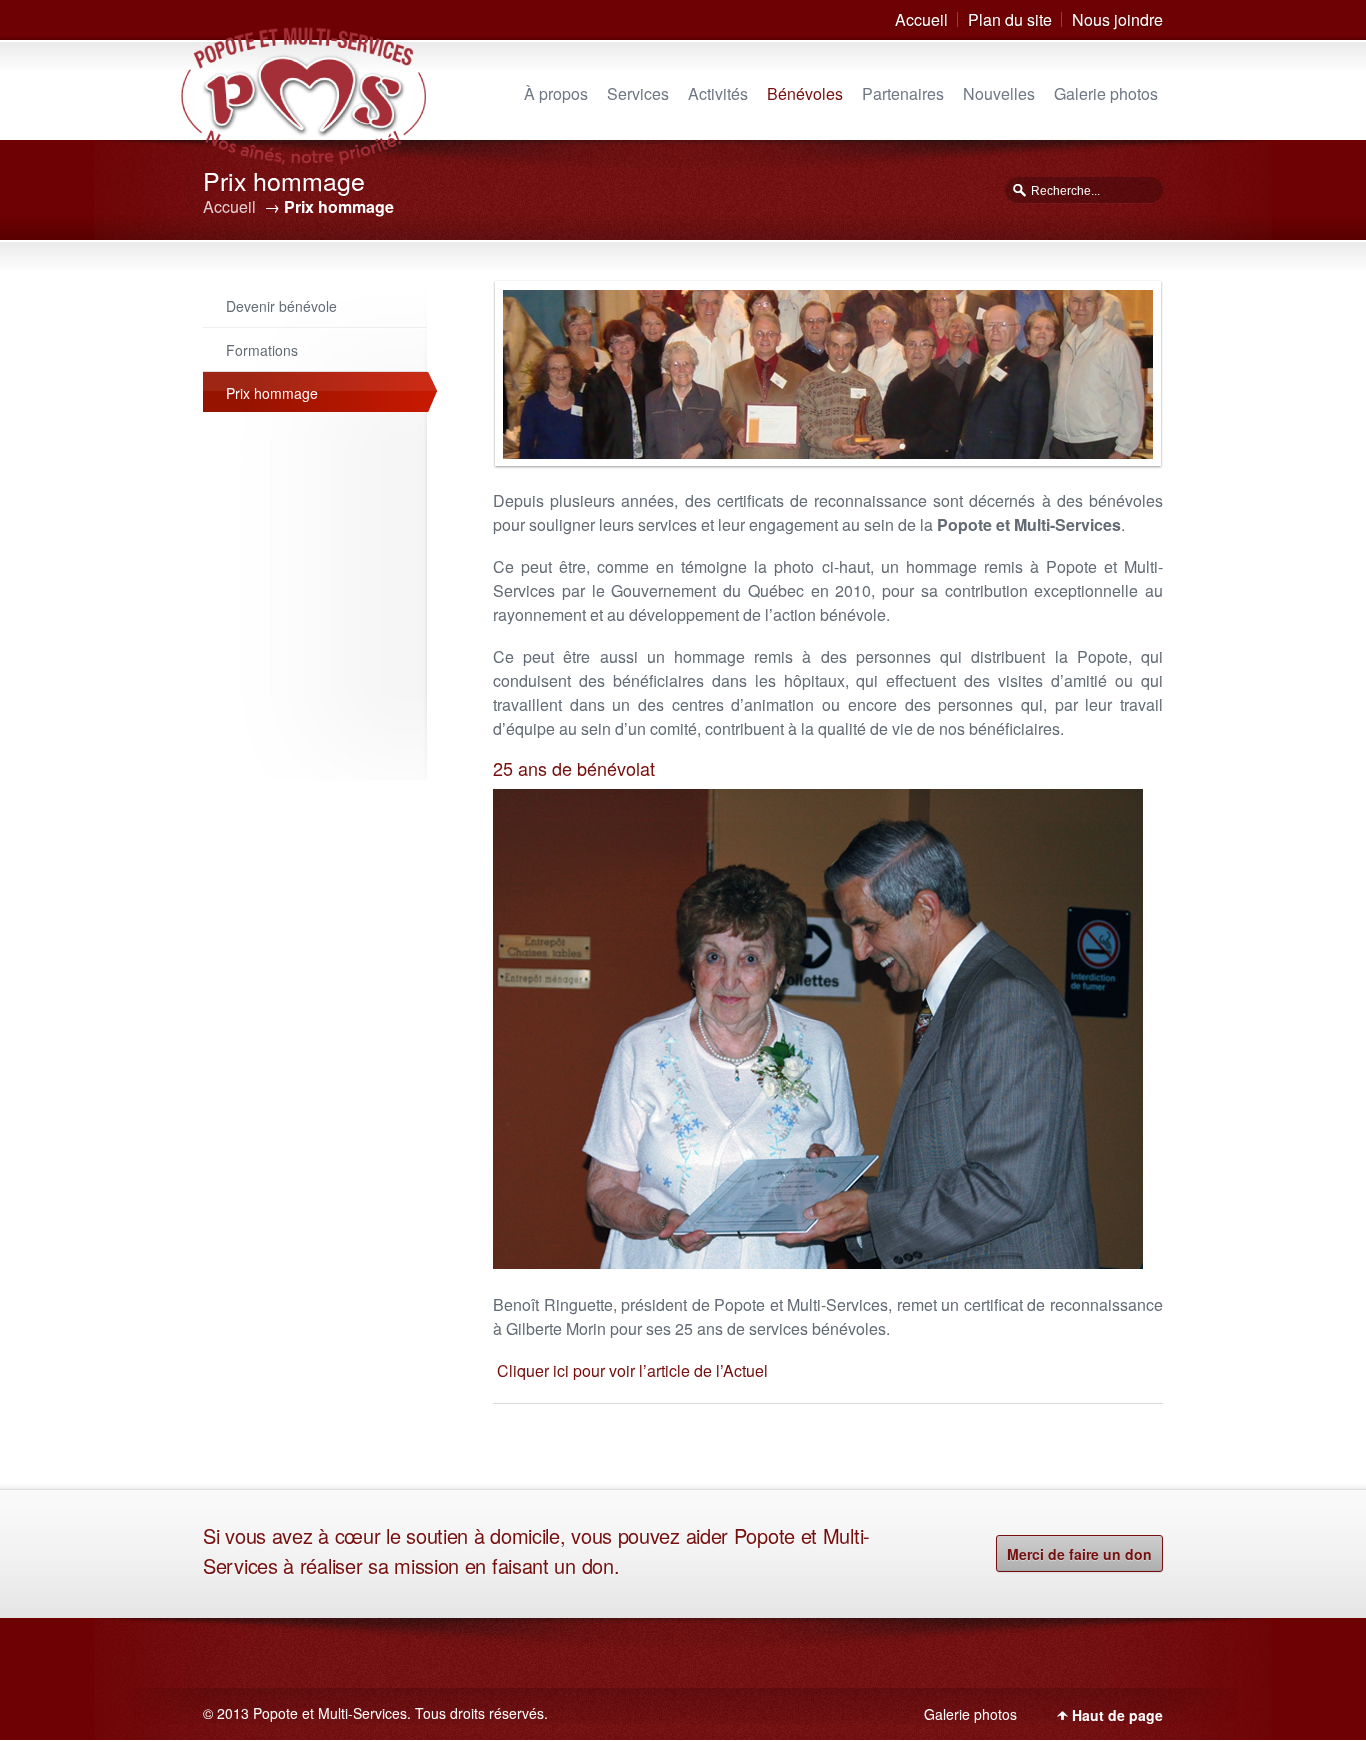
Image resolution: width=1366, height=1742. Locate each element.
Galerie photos (1106, 93)
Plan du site (1010, 19)
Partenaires (903, 93)
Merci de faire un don (1079, 1554)
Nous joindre (1117, 19)
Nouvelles (999, 93)
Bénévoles (805, 93)
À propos (556, 93)
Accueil (921, 19)
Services (638, 93)
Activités (718, 93)
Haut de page (1117, 1715)
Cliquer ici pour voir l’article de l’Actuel (630, 1370)
